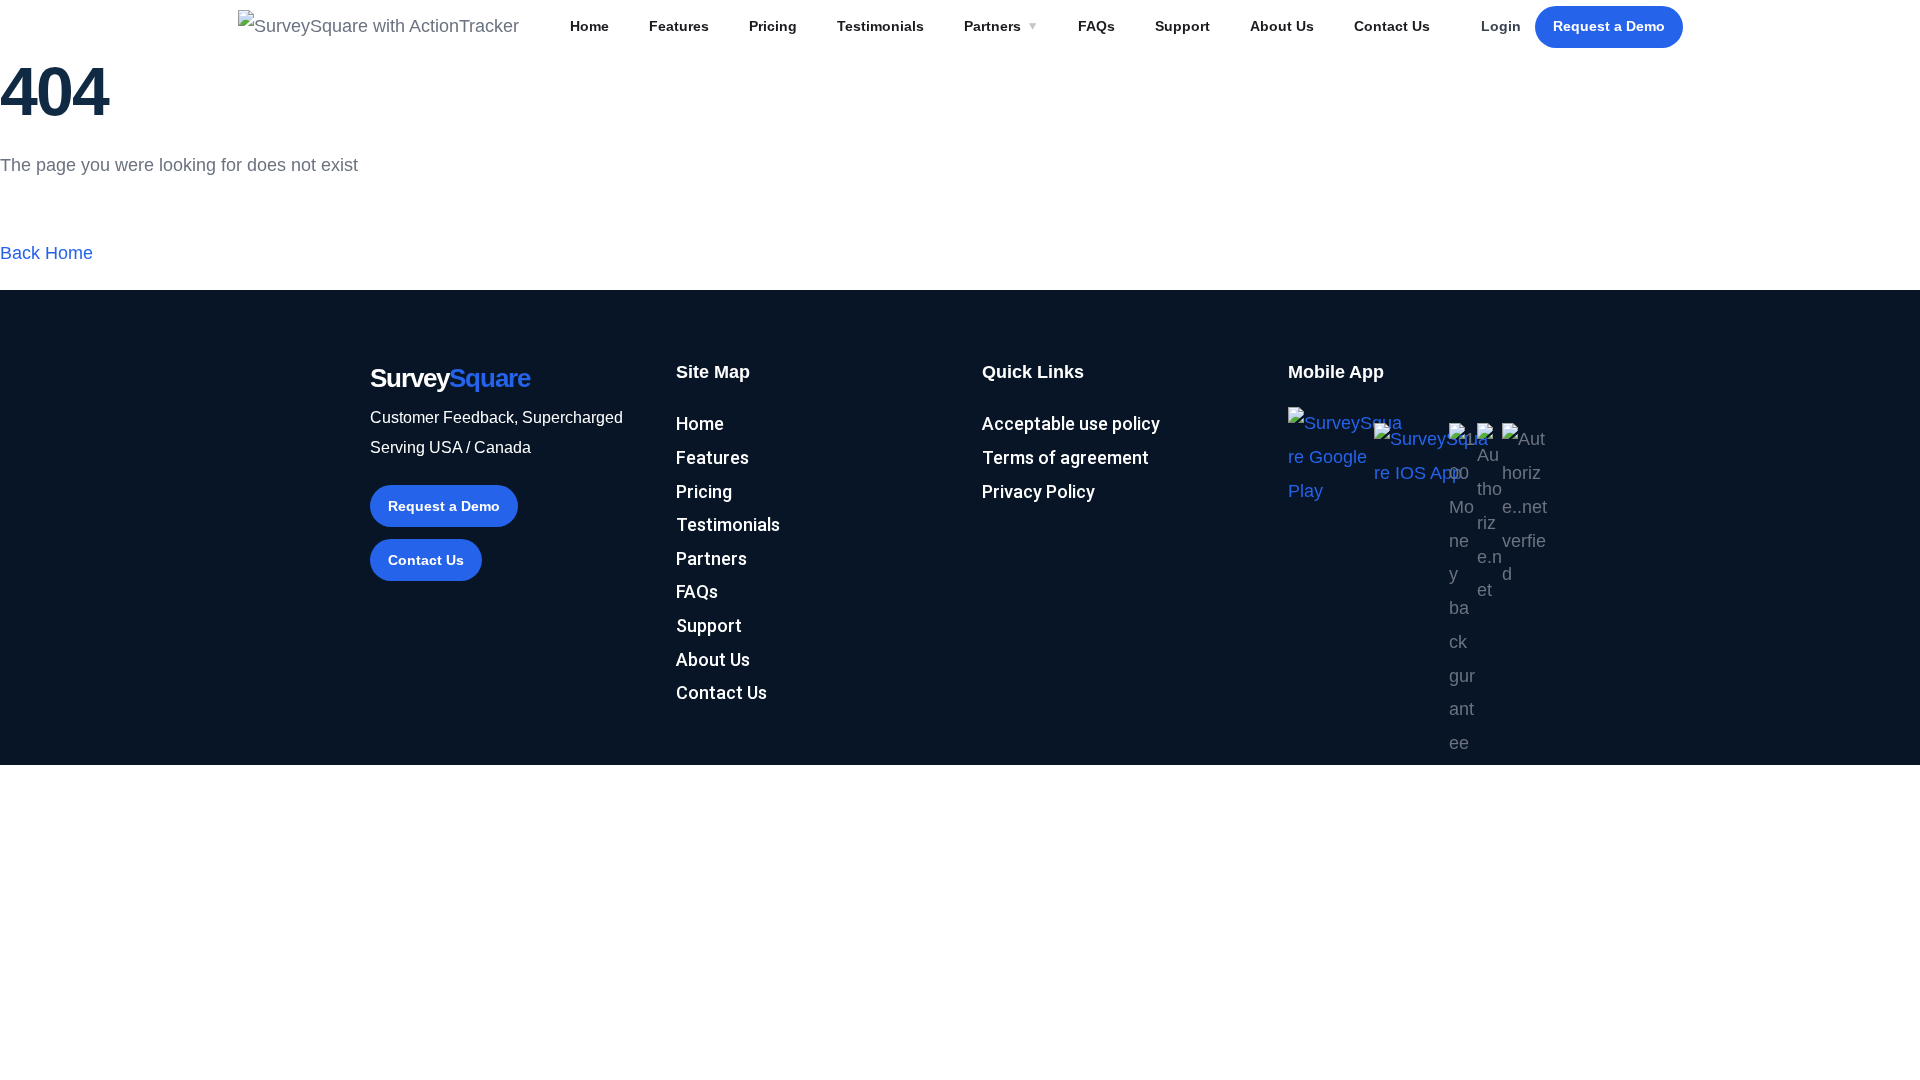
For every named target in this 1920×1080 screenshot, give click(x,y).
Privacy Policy (1038, 491)
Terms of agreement (1065, 457)
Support (1182, 26)
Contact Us (1392, 26)
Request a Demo (1609, 26)
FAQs (1096, 26)
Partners (992, 26)
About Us (1282, 26)
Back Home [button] (46, 253)
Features (679, 26)
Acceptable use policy (1071, 423)
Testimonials (880, 26)
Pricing (773, 26)
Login (1501, 26)
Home (589, 26)
